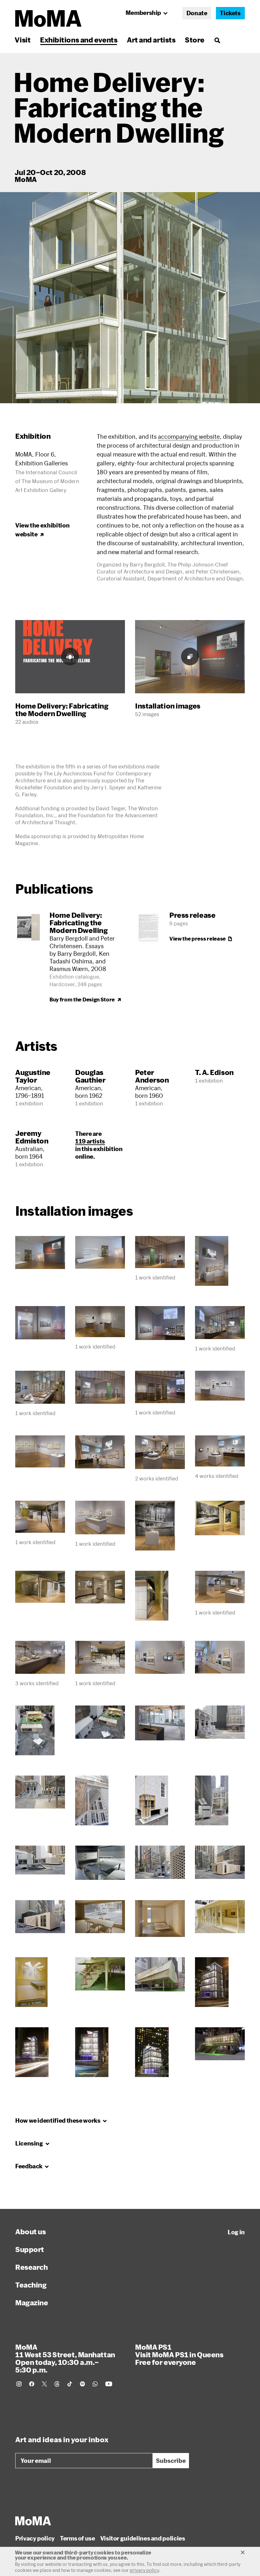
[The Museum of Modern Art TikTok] (70, 2384)
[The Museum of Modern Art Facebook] (32, 2384)
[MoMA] (33, 2521)
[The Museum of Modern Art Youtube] (109, 2384)
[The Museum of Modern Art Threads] (57, 2384)
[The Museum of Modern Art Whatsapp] (95, 2384)
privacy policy (144, 2570)
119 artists (90, 1141)
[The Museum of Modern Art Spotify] (82, 2384)
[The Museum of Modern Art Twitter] (44, 2384)
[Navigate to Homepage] (48, 19)
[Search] (217, 40)
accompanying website (189, 437)
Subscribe (171, 2461)
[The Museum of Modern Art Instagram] (19, 2384)
